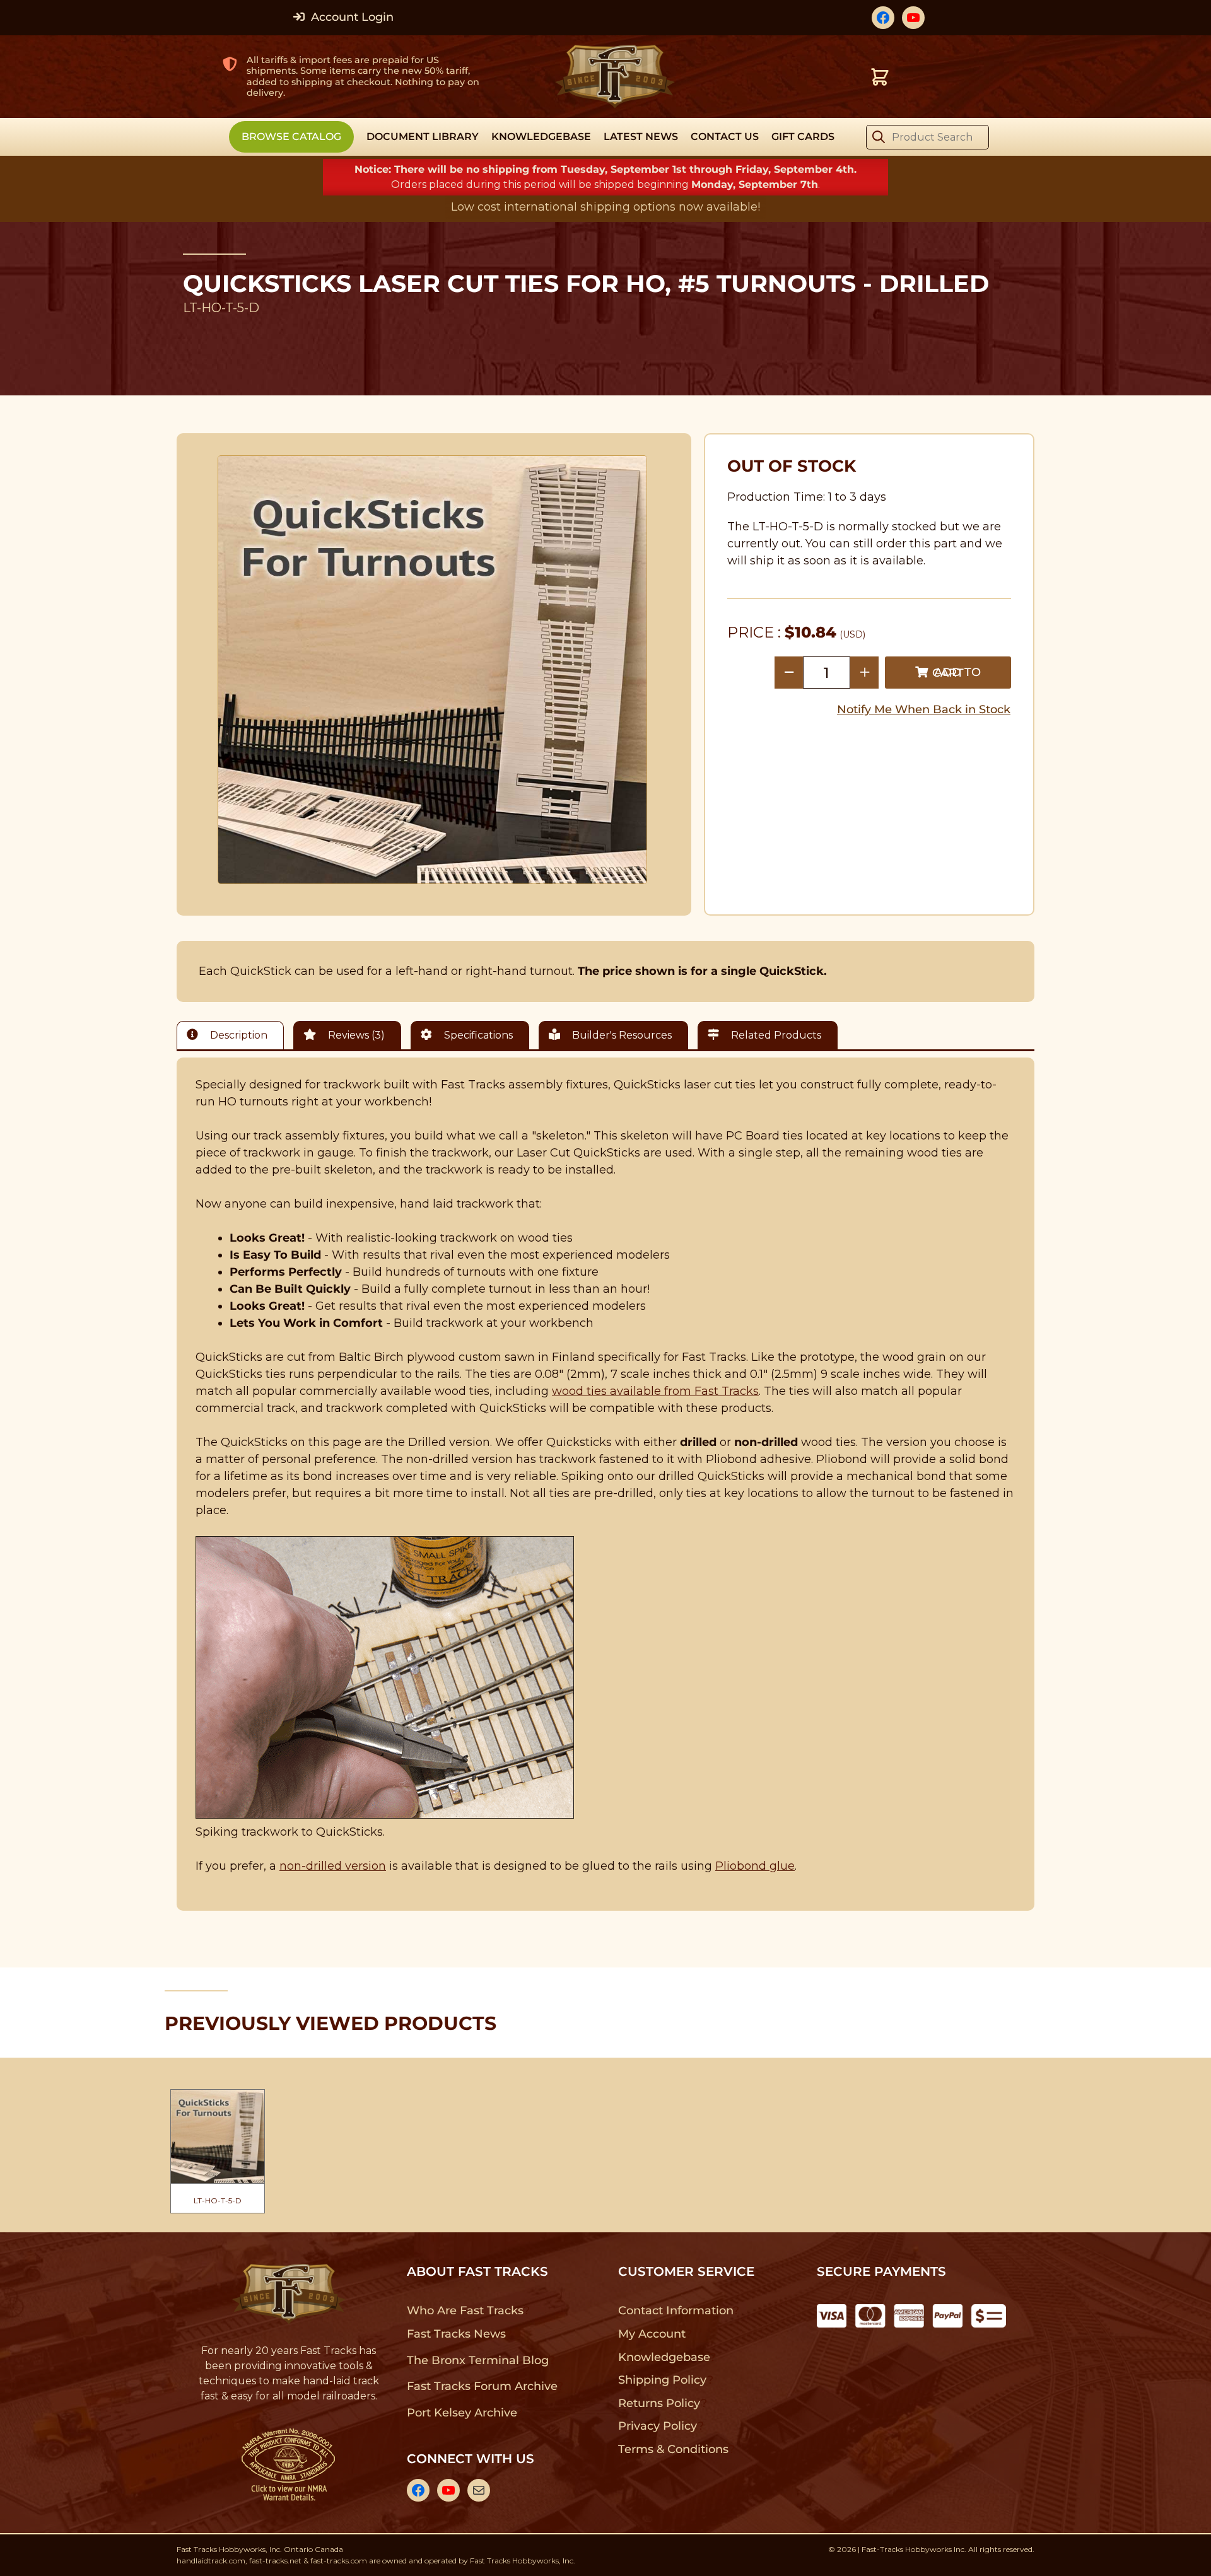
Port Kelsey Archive (462, 2413)
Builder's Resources (621, 1035)
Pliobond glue (755, 1866)
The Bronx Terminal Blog (478, 2360)
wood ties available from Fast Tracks (655, 1391)
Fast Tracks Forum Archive (482, 2386)
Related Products (775, 1035)
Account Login (351, 17)
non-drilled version (333, 1866)
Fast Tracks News (456, 2334)
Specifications (477, 1035)
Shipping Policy (663, 2380)
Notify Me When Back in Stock (924, 709)
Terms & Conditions (673, 2449)
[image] (433, 670)
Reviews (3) (355, 1035)
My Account (652, 2334)
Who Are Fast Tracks (465, 2311)
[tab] (233, 1035)
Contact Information (676, 2311)
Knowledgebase (664, 2357)
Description (237, 1035)
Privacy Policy (658, 2426)
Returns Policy (659, 2403)
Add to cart (957, 673)
